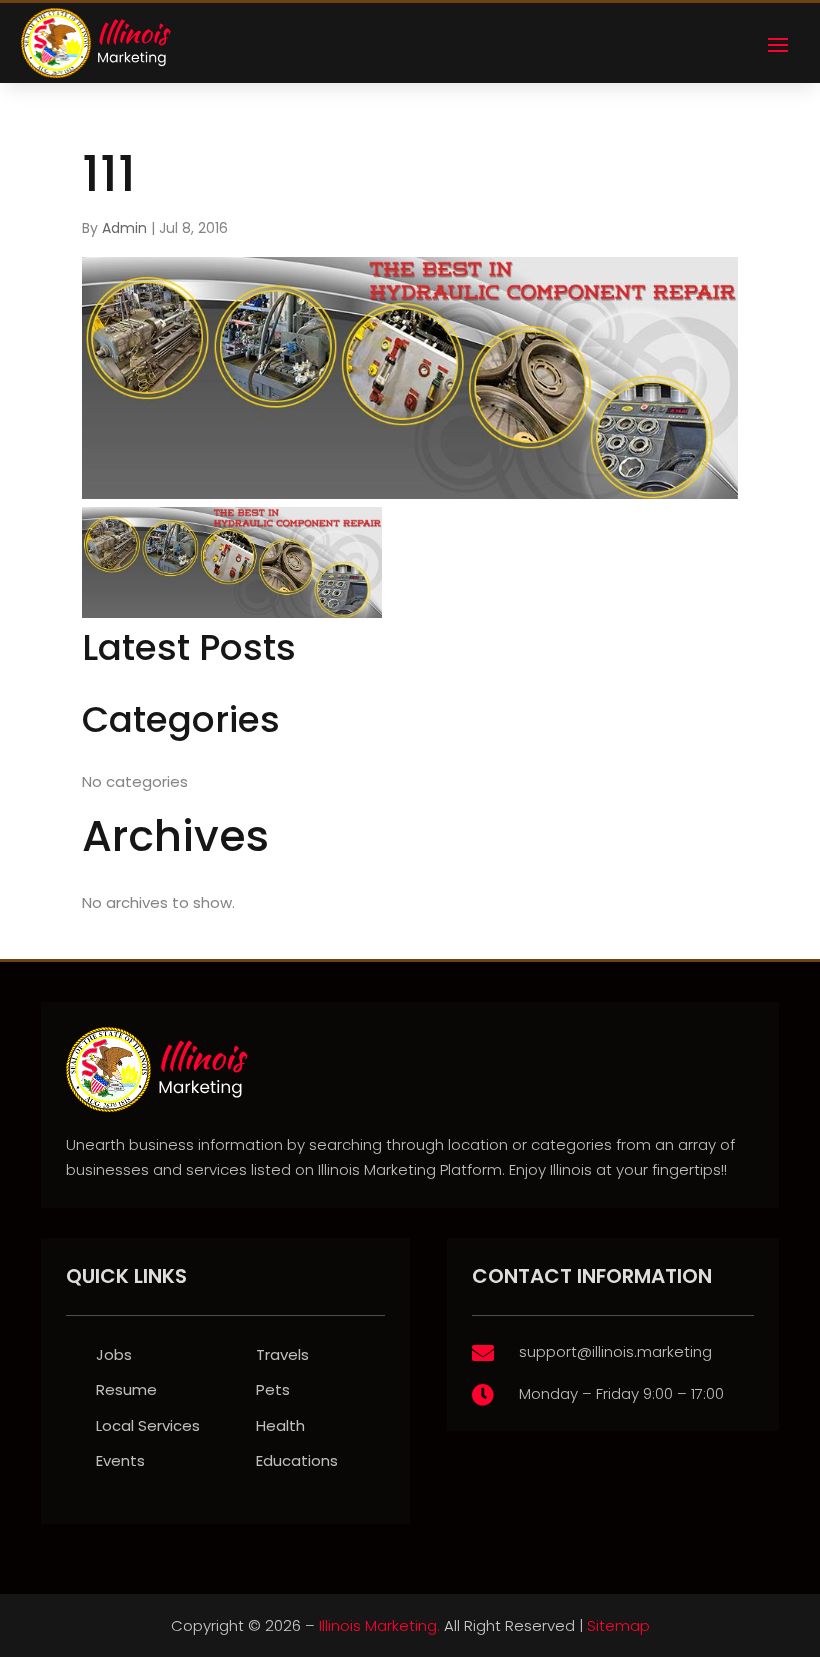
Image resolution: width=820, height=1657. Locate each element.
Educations (297, 1460)
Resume (126, 1389)
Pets (273, 1389)
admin (124, 228)
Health (280, 1425)
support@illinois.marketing (615, 1351)
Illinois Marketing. (379, 1625)
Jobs (114, 1354)
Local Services (148, 1425)
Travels (282, 1354)
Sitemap (618, 1625)
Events (120, 1460)
